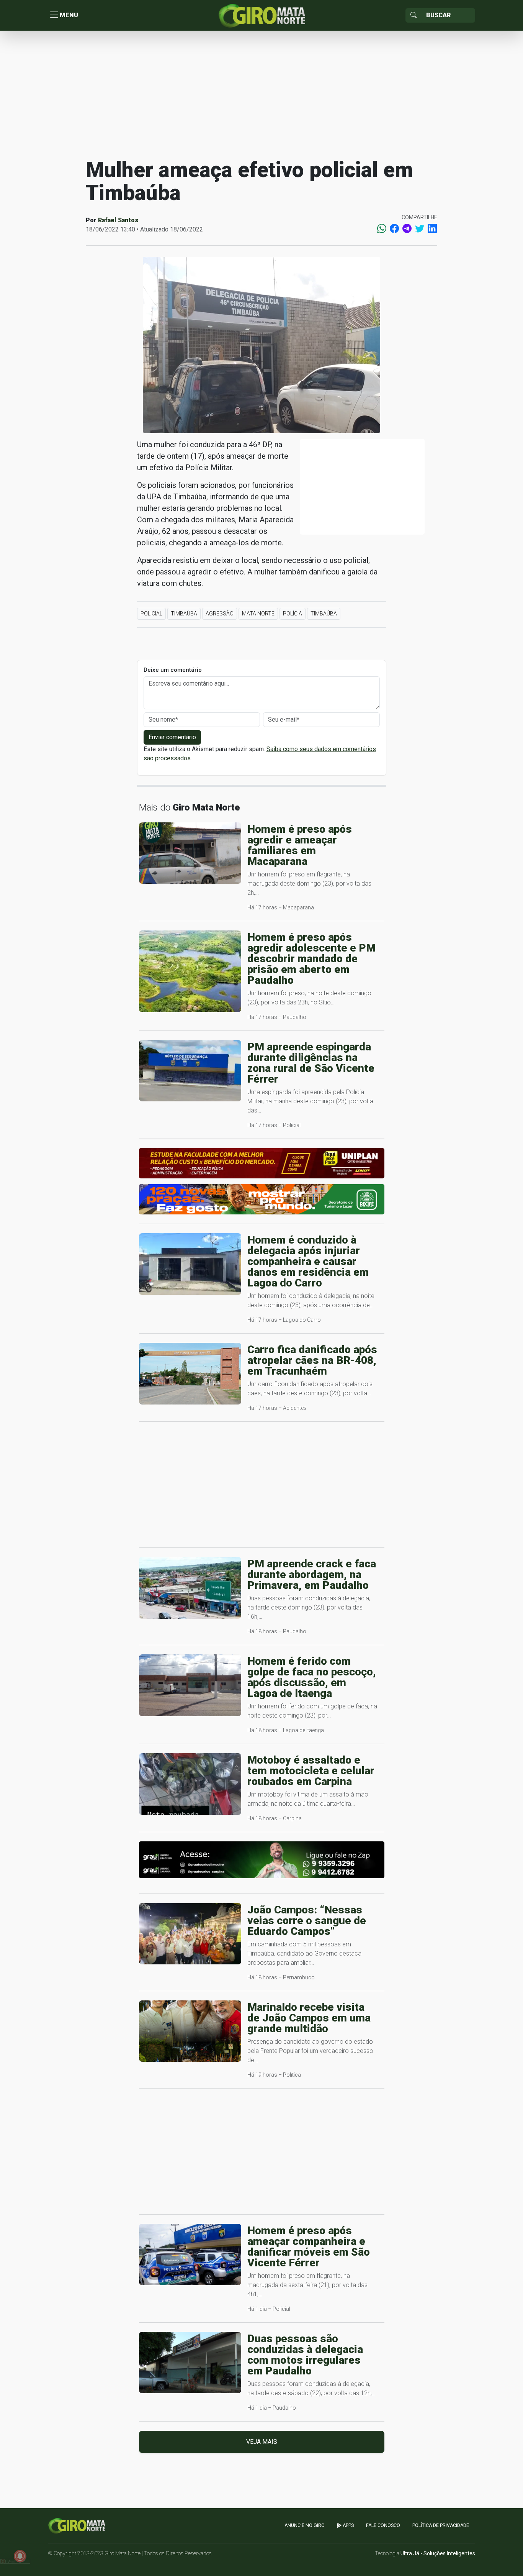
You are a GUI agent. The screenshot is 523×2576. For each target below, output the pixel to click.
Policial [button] (151, 614)
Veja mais (262, 2442)
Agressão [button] (220, 614)
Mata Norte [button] (258, 614)
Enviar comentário (172, 737)
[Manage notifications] (20, 2556)
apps (348, 2525)
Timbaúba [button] (184, 614)
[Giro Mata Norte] (261, 15)
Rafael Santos (118, 220)
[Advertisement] (261, 94)
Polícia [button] (293, 614)
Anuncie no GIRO (305, 2525)
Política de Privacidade (441, 2525)
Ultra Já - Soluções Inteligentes (438, 2553)
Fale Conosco (383, 2525)
